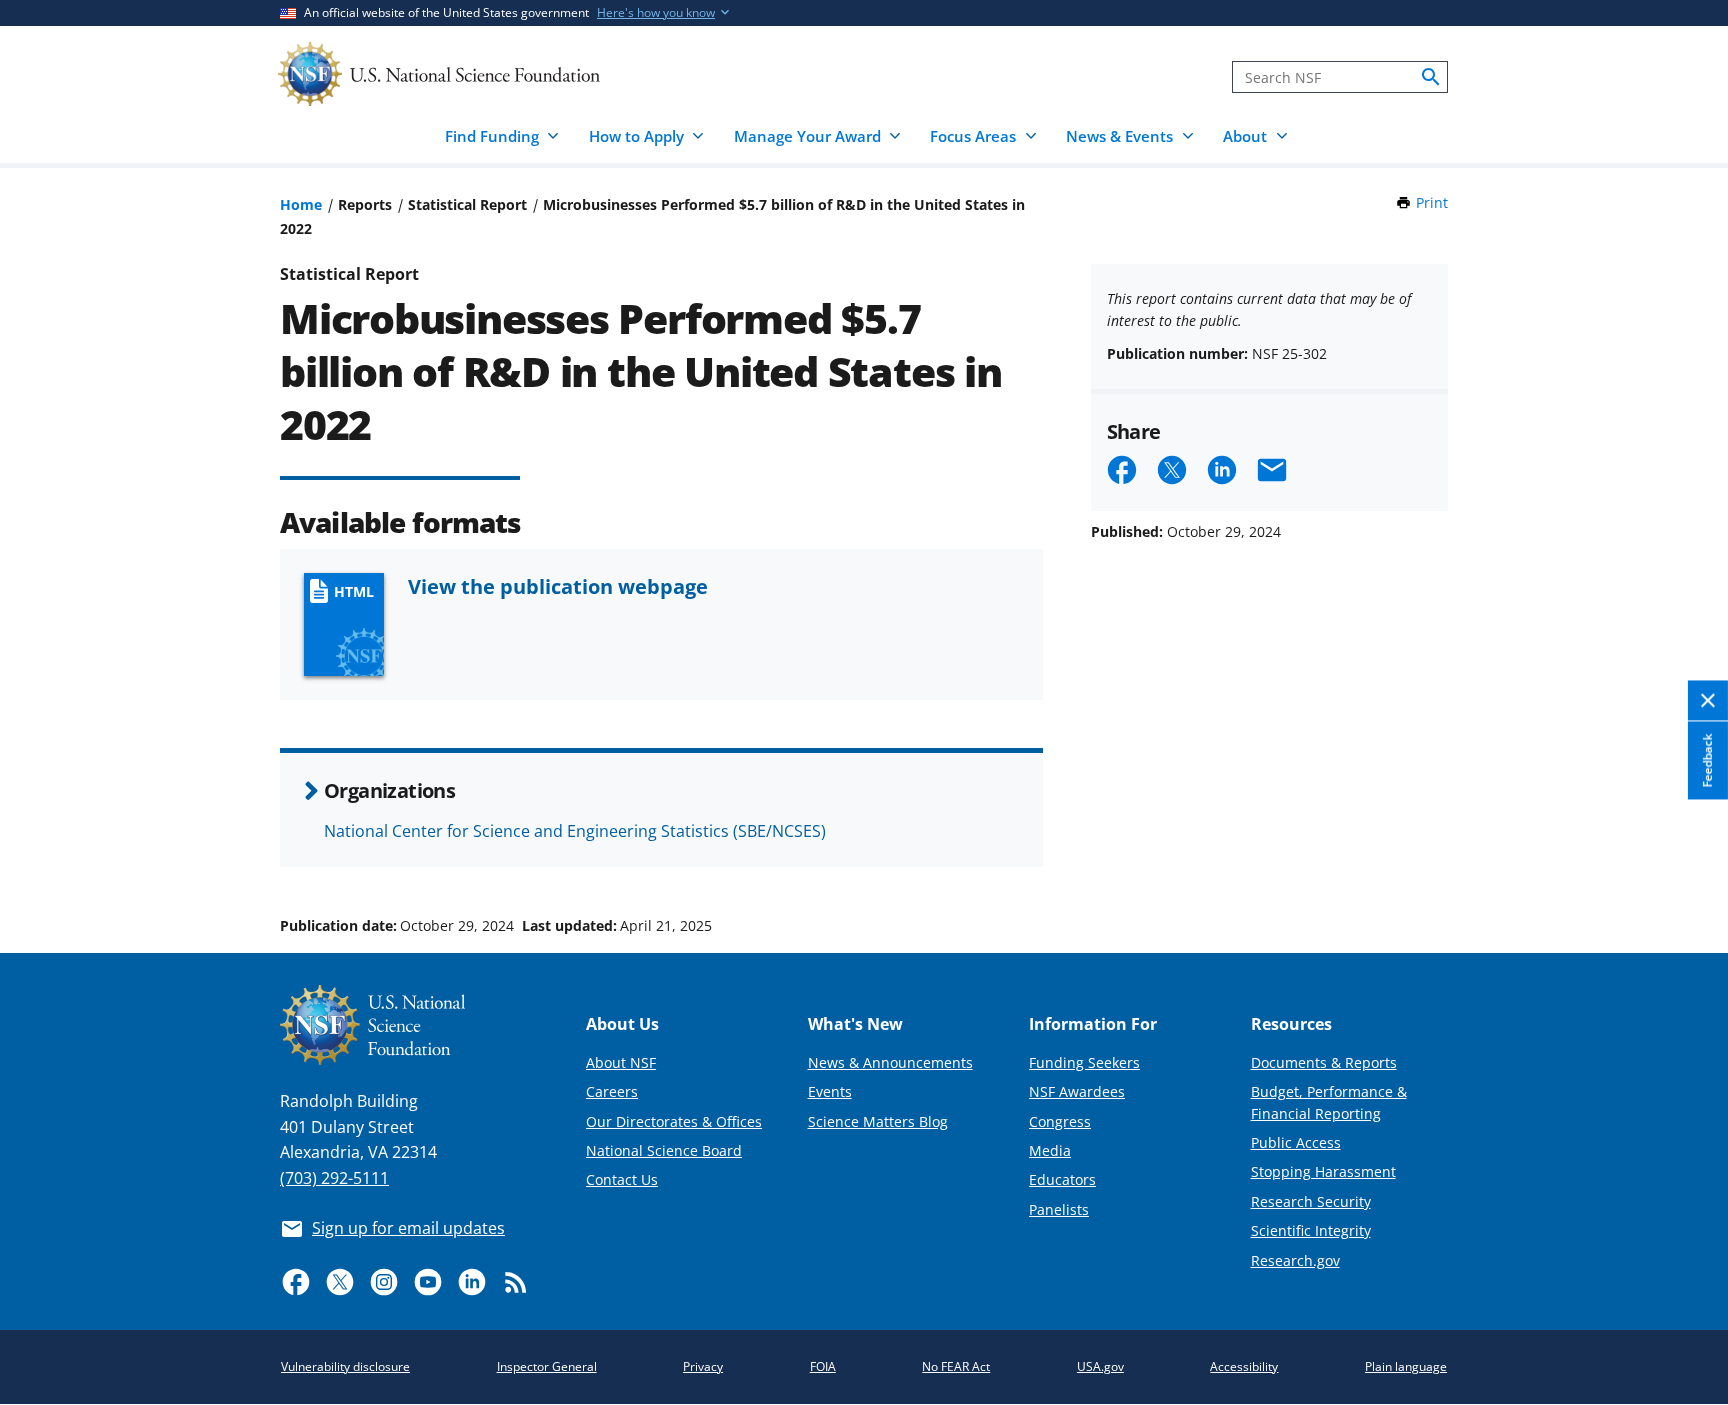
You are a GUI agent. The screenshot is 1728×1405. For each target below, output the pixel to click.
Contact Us (622, 1179)
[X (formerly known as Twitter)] (340, 1282)
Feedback (1707, 760)
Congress (1060, 1121)
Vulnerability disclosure (345, 1366)
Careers (612, 1091)
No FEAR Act (956, 1366)
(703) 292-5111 (334, 1178)
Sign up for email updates (408, 1228)
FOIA (823, 1366)
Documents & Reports (1324, 1062)
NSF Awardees (1077, 1091)
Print (1432, 202)
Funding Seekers (1084, 1062)
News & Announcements (890, 1062)
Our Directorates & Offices (674, 1121)
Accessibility (1244, 1366)
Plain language (1406, 1366)
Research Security (1311, 1201)
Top (1684, 850)
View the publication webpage (558, 586)
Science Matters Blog (878, 1121)
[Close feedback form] (1708, 701)
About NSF (621, 1062)
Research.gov (1295, 1260)
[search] (1431, 77)
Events (830, 1091)
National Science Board (664, 1150)
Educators (1062, 1179)
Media (1050, 1150)
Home (301, 204)
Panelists (1059, 1209)
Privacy (703, 1366)
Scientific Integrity (1311, 1230)
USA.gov (1100, 1366)
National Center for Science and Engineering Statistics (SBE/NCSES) (575, 831)
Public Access (1296, 1142)
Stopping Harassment (1323, 1171)
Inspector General (547, 1366)
